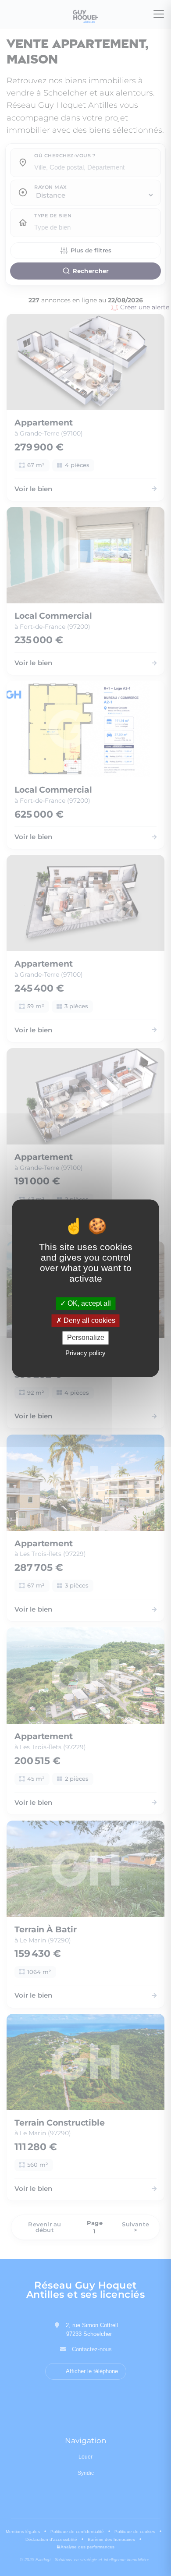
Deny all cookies (89, 1321)
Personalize (86, 1338)
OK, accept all (88, 1303)
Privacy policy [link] (85, 1353)
